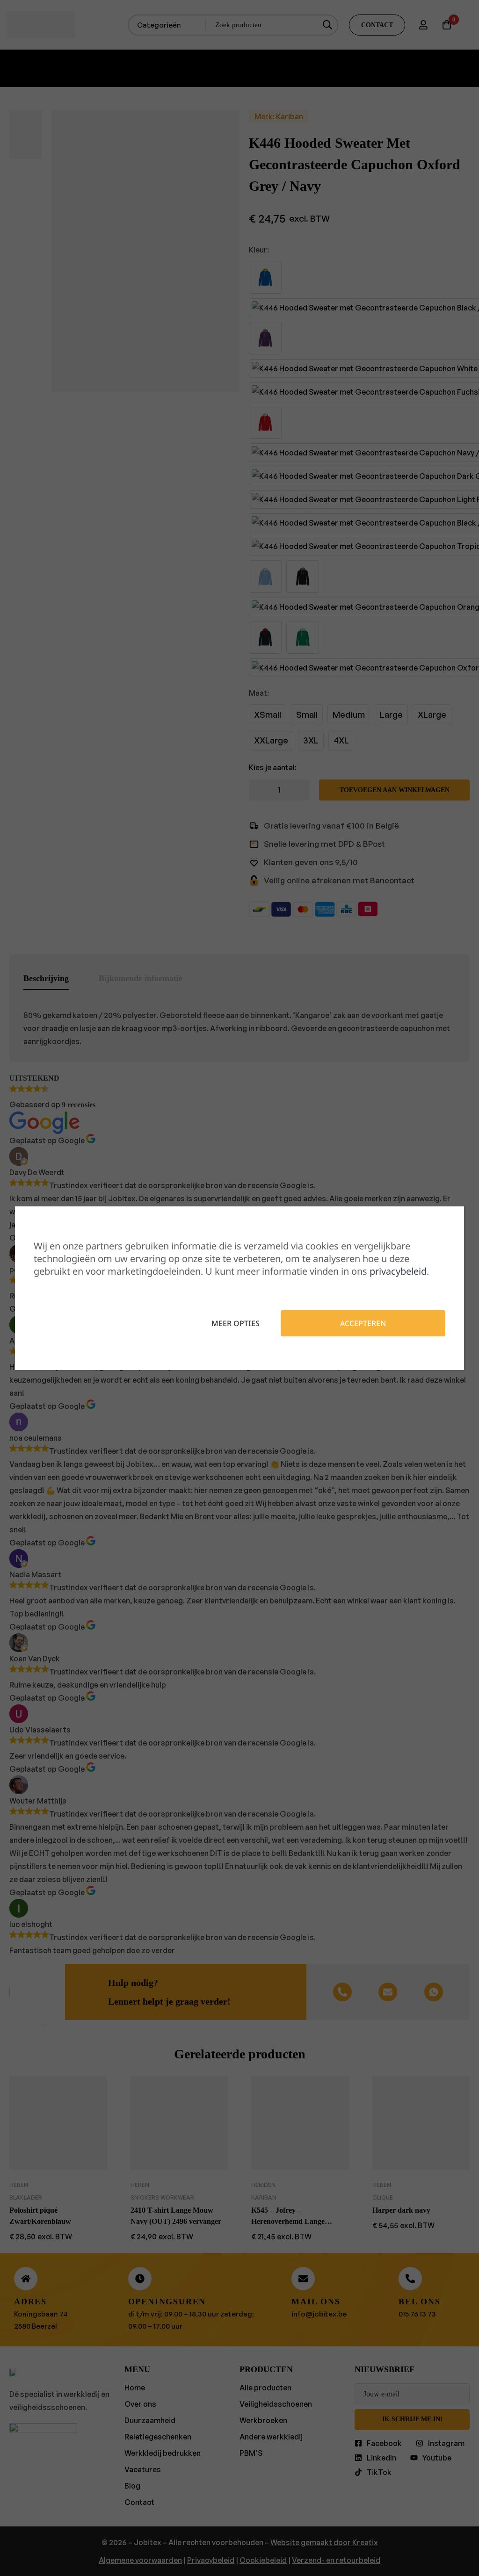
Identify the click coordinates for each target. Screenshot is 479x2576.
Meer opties (236, 1323)
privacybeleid (398, 1271)
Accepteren (363, 1323)
